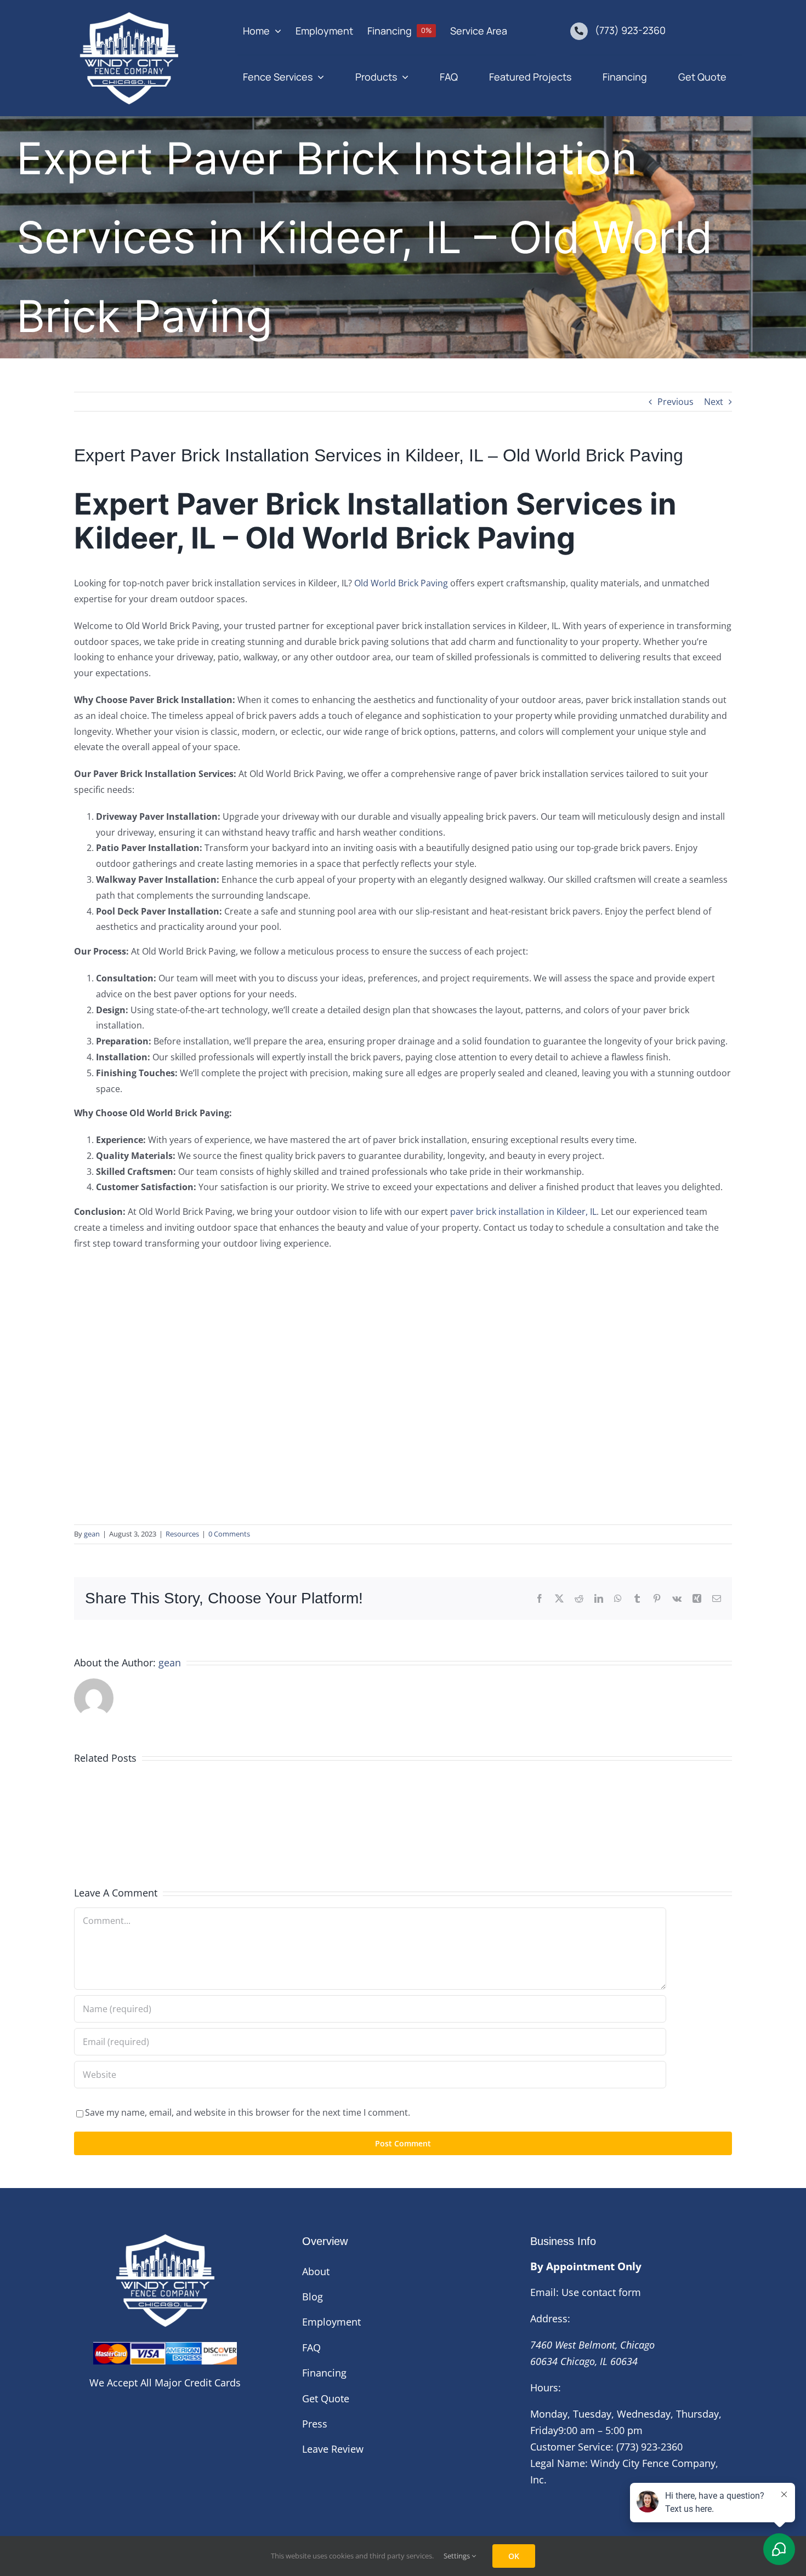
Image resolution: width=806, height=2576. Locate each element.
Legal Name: (559, 2463)
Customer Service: (572, 2447)
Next (714, 402)
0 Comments (229, 1534)
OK (514, 2556)
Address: (550, 2318)
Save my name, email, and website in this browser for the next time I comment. (248, 2112)
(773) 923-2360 (630, 30)
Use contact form (601, 2292)
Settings (458, 2556)
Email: (544, 2292)
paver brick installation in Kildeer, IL (523, 1212)
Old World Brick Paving (401, 583)
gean (92, 1534)
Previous (676, 402)
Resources (182, 1534)
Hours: (546, 2387)
